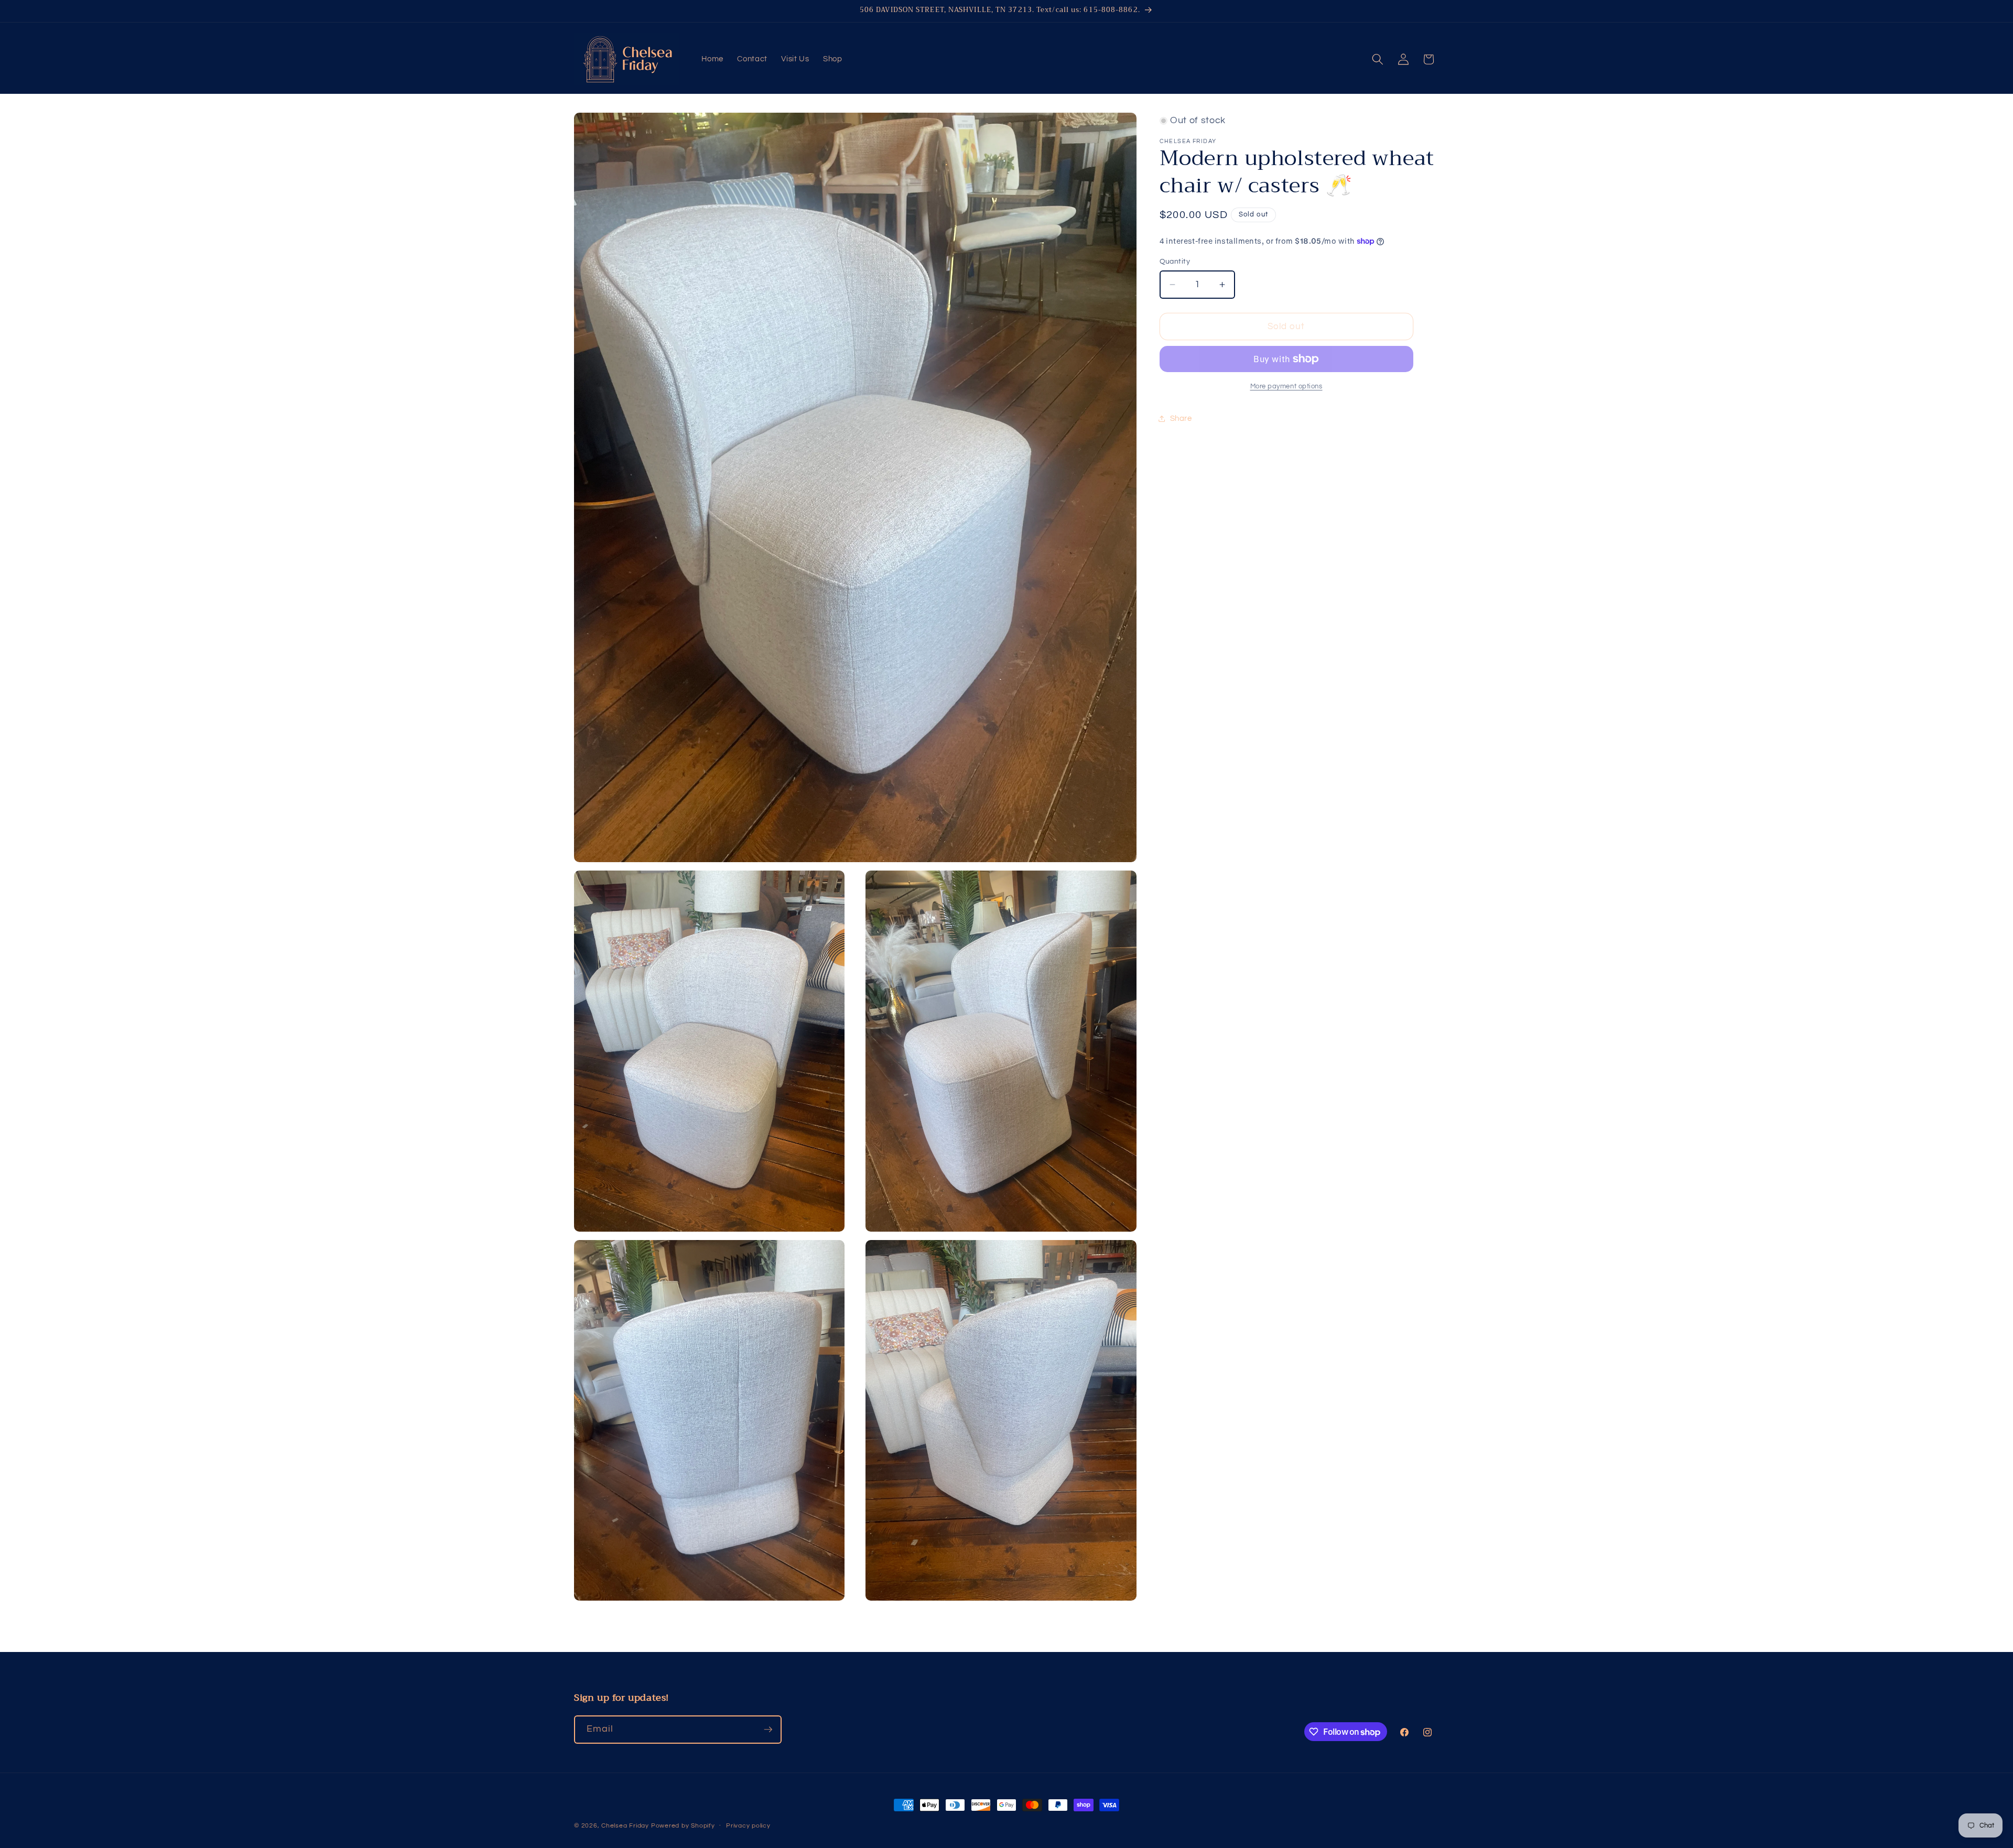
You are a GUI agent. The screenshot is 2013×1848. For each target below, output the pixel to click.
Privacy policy (748, 1826)
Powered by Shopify (683, 1826)
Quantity (1175, 261)
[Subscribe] (768, 1730)
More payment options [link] (1286, 386)
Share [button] (1181, 419)
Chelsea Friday (625, 1826)
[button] (1378, 59)
